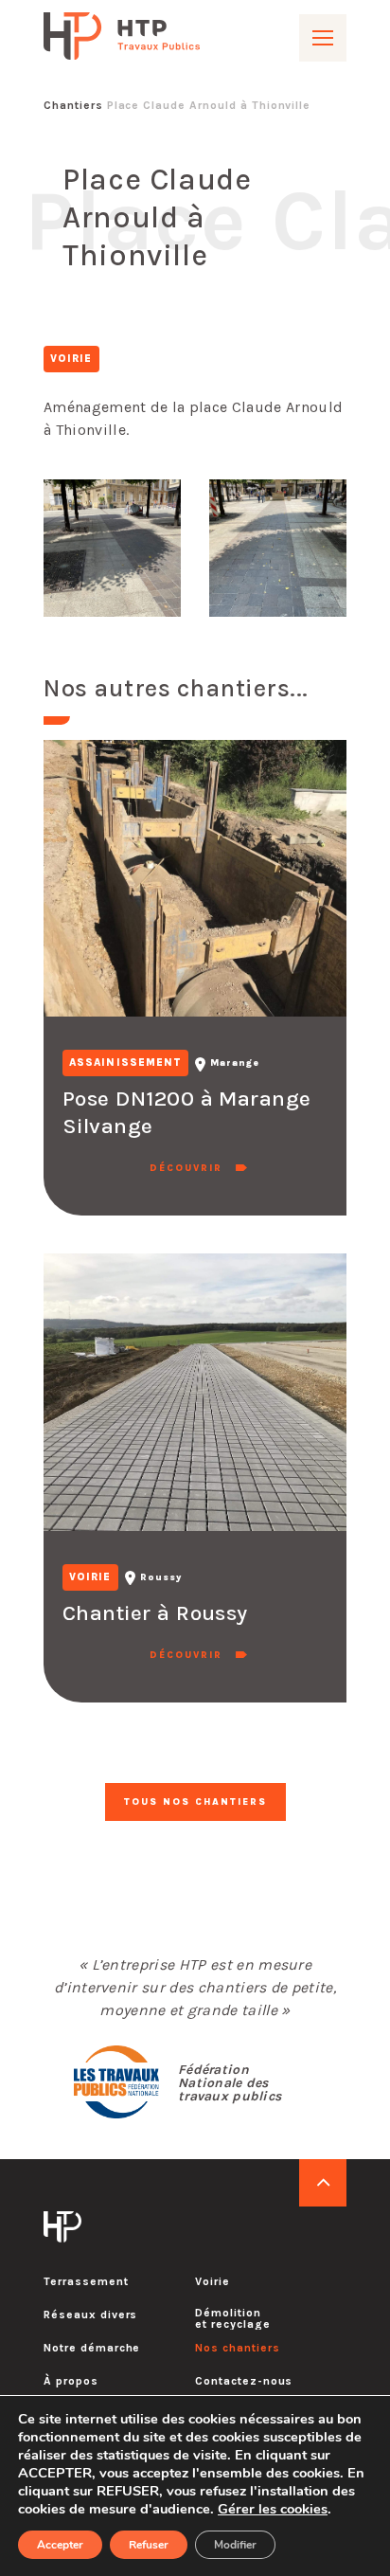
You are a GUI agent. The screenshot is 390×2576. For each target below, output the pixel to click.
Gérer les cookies (273, 2509)
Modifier (235, 2545)
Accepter (60, 2545)
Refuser (149, 2545)
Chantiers (73, 105)
